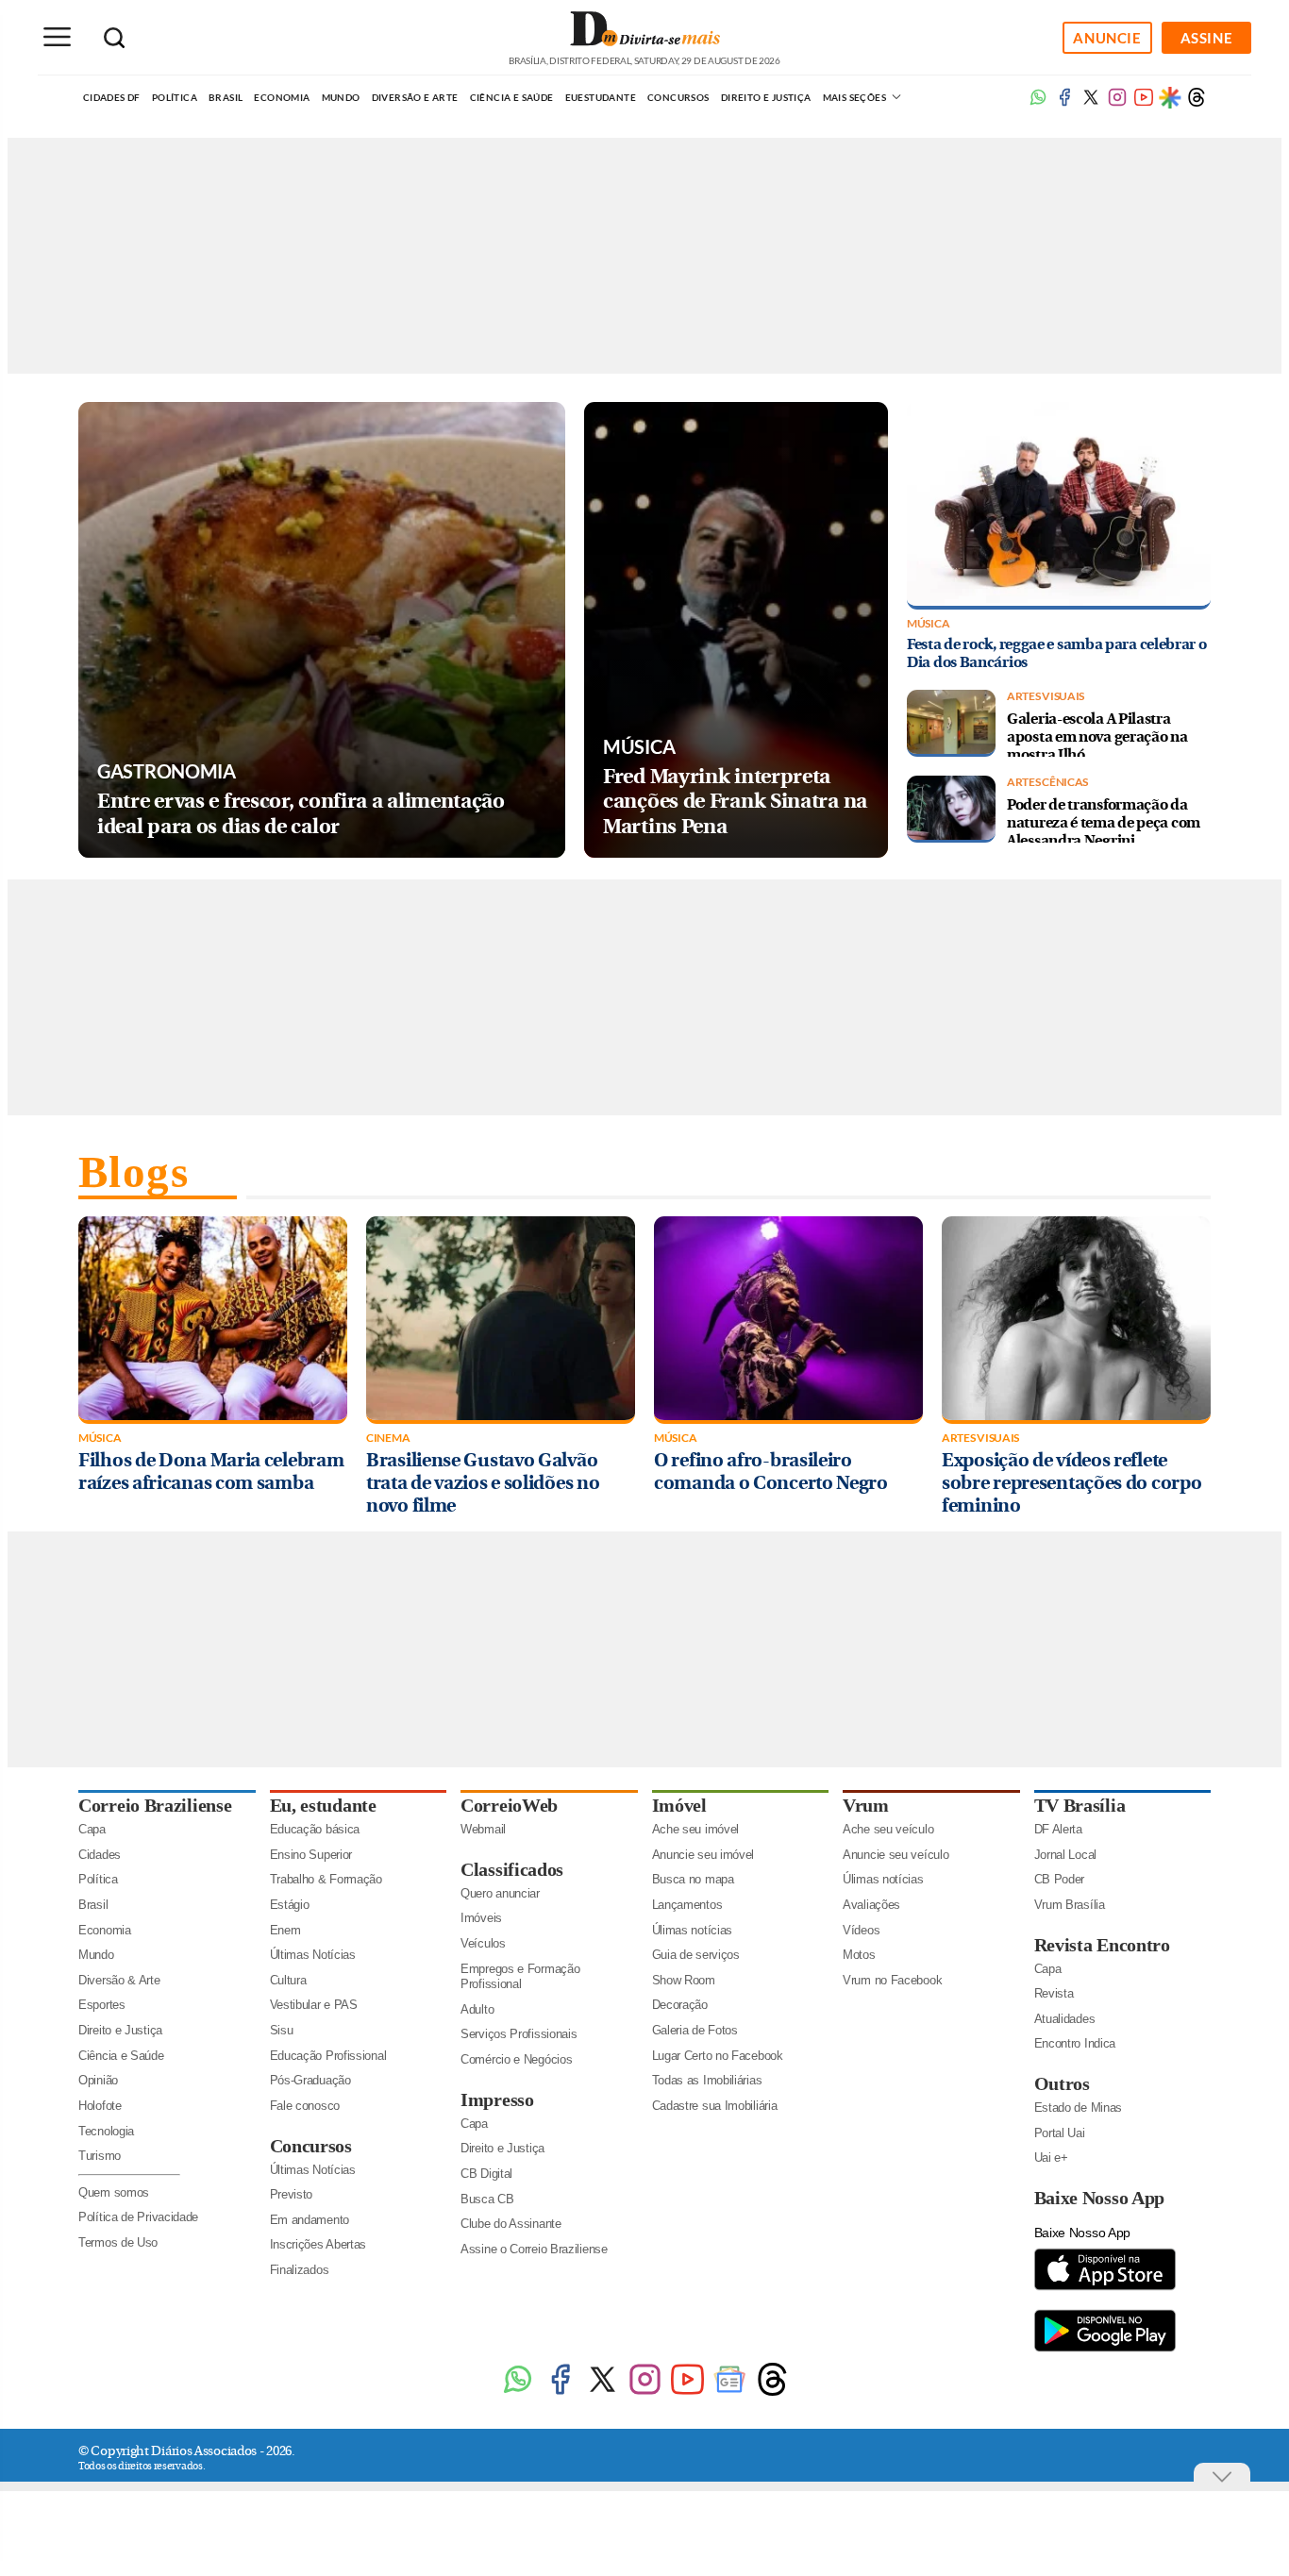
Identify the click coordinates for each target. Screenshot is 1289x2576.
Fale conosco (305, 2106)
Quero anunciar (500, 1893)
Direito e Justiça (766, 97)
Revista (1054, 1993)
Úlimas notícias (693, 1930)
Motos (859, 1955)
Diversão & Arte (119, 1980)
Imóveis (481, 1918)
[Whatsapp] (1038, 103)
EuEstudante (601, 97)
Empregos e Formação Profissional (520, 1977)
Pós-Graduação (310, 2080)
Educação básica (315, 1829)
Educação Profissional (328, 2056)
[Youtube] (1144, 103)
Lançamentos (687, 1905)
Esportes (102, 2005)
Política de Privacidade (138, 2217)
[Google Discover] (1170, 97)
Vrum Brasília (1070, 1905)
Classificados (512, 1869)
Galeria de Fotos (695, 2030)
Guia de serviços (696, 1955)
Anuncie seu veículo (896, 1855)
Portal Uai (1060, 2133)
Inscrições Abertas (318, 2244)
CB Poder (1060, 1879)
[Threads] (1197, 103)
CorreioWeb (509, 1805)
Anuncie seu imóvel (703, 1855)
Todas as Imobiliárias (707, 2080)
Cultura (288, 1980)
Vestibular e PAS (314, 2005)
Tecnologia (106, 2131)
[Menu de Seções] (57, 37)
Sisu (282, 2030)
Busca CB (487, 2199)
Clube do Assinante (511, 2224)
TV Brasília (1080, 1805)
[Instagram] (645, 2393)
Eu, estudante (323, 1805)
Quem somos (114, 2192)
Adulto (477, 2009)
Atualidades (1065, 2019)
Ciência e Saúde (512, 97)
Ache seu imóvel (696, 1829)
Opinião (98, 2080)
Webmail (483, 1829)
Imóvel (679, 1805)
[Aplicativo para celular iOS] (1105, 2289)
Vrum (866, 1805)
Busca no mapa (693, 1879)
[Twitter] (603, 2393)
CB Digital (486, 2174)
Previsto (292, 2194)
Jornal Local (1065, 1855)
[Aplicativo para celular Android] (1105, 2350)
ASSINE (1207, 38)
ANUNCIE (1107, 38)
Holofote (100, 2106)
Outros (1062, 2083)
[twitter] (1091, 103)
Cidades (100, 1855)
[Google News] (730, 2393)
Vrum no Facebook (892, 1980)
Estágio (290, 1905)
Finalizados (300, 2270)
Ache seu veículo (888, 1829)
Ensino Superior (311, 1855)
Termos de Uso (118, 2242)
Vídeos (861, 1930)
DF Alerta (1058, 1829)
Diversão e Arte (415, 97)
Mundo (341, 97)
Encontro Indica (1075, 2043)
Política (175, 97)
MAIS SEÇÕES (856, 97)
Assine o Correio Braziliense (534, 2249)
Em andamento (310, 2220)
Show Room (684, 1980)
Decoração (680, 2005)
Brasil (226, 97)
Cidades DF (112, 97)
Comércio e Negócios (516, 2059)
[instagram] (1117, 103)
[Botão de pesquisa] (114, 38)
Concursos (678, 97)
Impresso (497, 2099)
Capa (92, 1829)
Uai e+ (1051, 2158)
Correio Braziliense (155, 1805)
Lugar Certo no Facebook (718, 2056)
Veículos (483, 1943)
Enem (285, 1930)
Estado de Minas (1079, 2108)
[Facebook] (1064, 103)
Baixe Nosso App (1100, 2198)
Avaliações (871, 1905)
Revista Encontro (1102, 1945)
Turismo (100, 2156)
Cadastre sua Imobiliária (715, 2106)
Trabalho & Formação (326, 1879)
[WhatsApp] (518, 2393)
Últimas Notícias (313, 1955)
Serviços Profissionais (519, 2034)
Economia (282, 97)
